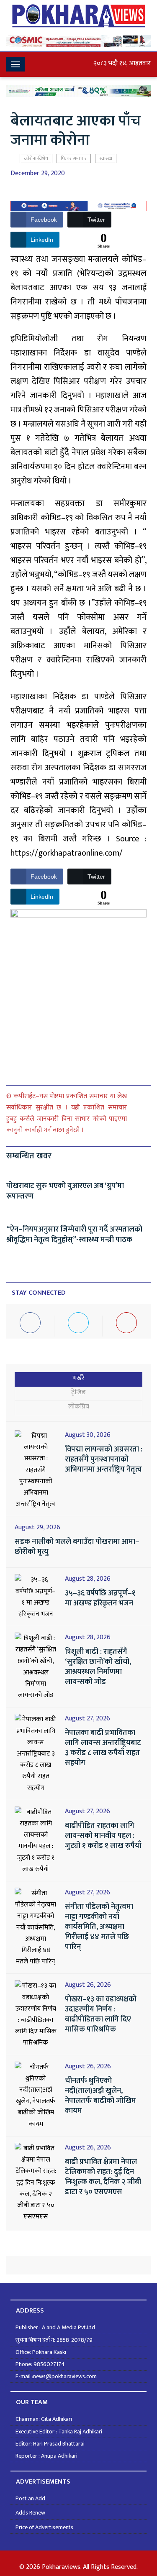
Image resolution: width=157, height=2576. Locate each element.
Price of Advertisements (44, 2527)
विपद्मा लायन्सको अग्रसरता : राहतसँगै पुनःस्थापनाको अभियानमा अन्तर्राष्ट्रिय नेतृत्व (104, 1459)
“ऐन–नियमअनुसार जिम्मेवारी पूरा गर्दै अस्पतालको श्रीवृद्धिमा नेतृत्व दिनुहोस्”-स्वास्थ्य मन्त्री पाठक (74, 1235)
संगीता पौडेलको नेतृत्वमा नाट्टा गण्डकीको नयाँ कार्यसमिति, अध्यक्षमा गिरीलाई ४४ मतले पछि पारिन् (99, 1927)
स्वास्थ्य (106, 158)
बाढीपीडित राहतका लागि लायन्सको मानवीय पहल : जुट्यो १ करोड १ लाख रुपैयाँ (103, 1836)
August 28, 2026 (88, 1579)
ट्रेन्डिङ (78, 1392)
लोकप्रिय (79, 1407)
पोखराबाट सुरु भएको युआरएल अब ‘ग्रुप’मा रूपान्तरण (65, 1191)
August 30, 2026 (88, 1435)
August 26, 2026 (88, 1985)
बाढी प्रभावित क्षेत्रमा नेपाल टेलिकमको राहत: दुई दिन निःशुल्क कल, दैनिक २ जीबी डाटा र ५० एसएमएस (103, 2177)
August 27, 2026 (88, 1719)
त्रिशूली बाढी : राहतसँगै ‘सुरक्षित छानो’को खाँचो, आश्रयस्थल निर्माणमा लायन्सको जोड (98, 1667)
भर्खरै (79, 1378)
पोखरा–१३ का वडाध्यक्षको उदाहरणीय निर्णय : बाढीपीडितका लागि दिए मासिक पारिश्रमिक (101, 2014)
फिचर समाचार (74, 158)
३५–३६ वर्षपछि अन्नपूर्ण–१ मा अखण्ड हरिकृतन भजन (100, 1598)
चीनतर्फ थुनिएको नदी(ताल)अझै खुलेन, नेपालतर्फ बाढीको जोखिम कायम (100, 2096)
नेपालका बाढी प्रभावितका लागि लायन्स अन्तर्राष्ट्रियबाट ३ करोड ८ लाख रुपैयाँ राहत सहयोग (103, 1748)
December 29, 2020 (38, 174)
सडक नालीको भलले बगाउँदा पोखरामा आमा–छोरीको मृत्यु (77, 1547)
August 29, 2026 (37, 1528)
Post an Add (30, 2498)
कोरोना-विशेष (36, 158)
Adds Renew (30, 2513)
